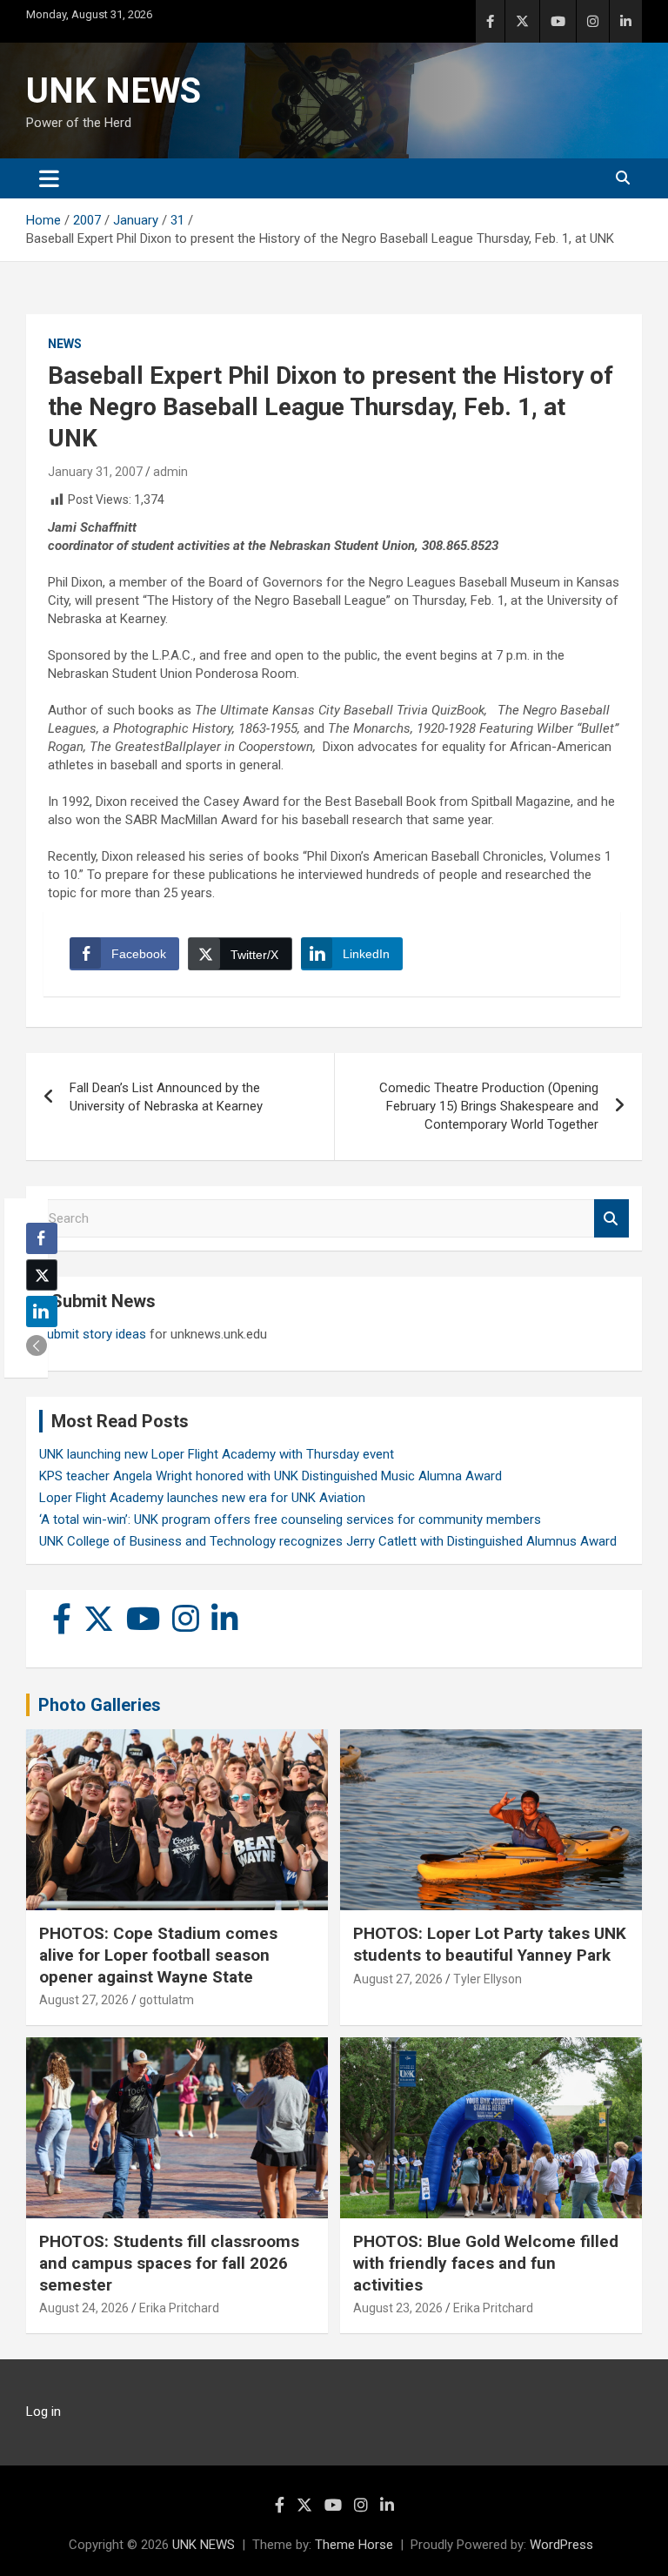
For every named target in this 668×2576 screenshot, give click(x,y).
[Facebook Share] (42, 1238)
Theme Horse (354, 2545)
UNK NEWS (114, 91)
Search (611, 1219)
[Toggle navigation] (49, 178)
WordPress (561, 2545)
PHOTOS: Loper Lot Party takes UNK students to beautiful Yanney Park (490, 1944)
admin (170, 472)
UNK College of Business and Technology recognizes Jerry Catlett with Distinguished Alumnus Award (328, 1541)
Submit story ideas (93, 1334)
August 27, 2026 (84, 2000)
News (65, 344)
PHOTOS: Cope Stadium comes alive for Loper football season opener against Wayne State (158, 1955)
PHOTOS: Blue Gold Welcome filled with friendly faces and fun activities (486, 2263)
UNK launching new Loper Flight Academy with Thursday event (217, 1454)
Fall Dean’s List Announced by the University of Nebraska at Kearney (166, 1097)
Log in (43, 2412)
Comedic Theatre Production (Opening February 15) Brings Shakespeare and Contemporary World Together (489, 1106)
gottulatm (167, 2000)
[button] (37, 1345)
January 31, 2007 (95, 472)
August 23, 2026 (398, 2308)
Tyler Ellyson (488, 1979)
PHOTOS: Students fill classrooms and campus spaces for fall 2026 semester (169, 2263)
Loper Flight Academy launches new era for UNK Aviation (202, 1498)
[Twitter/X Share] (42, 1275)
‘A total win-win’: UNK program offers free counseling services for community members (290, 1519)
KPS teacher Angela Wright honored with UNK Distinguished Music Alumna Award (271, 1476)
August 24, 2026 (84, 2308)
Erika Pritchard (179, 2308)
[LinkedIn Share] (42, 1311)
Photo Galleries (100, 1705)
